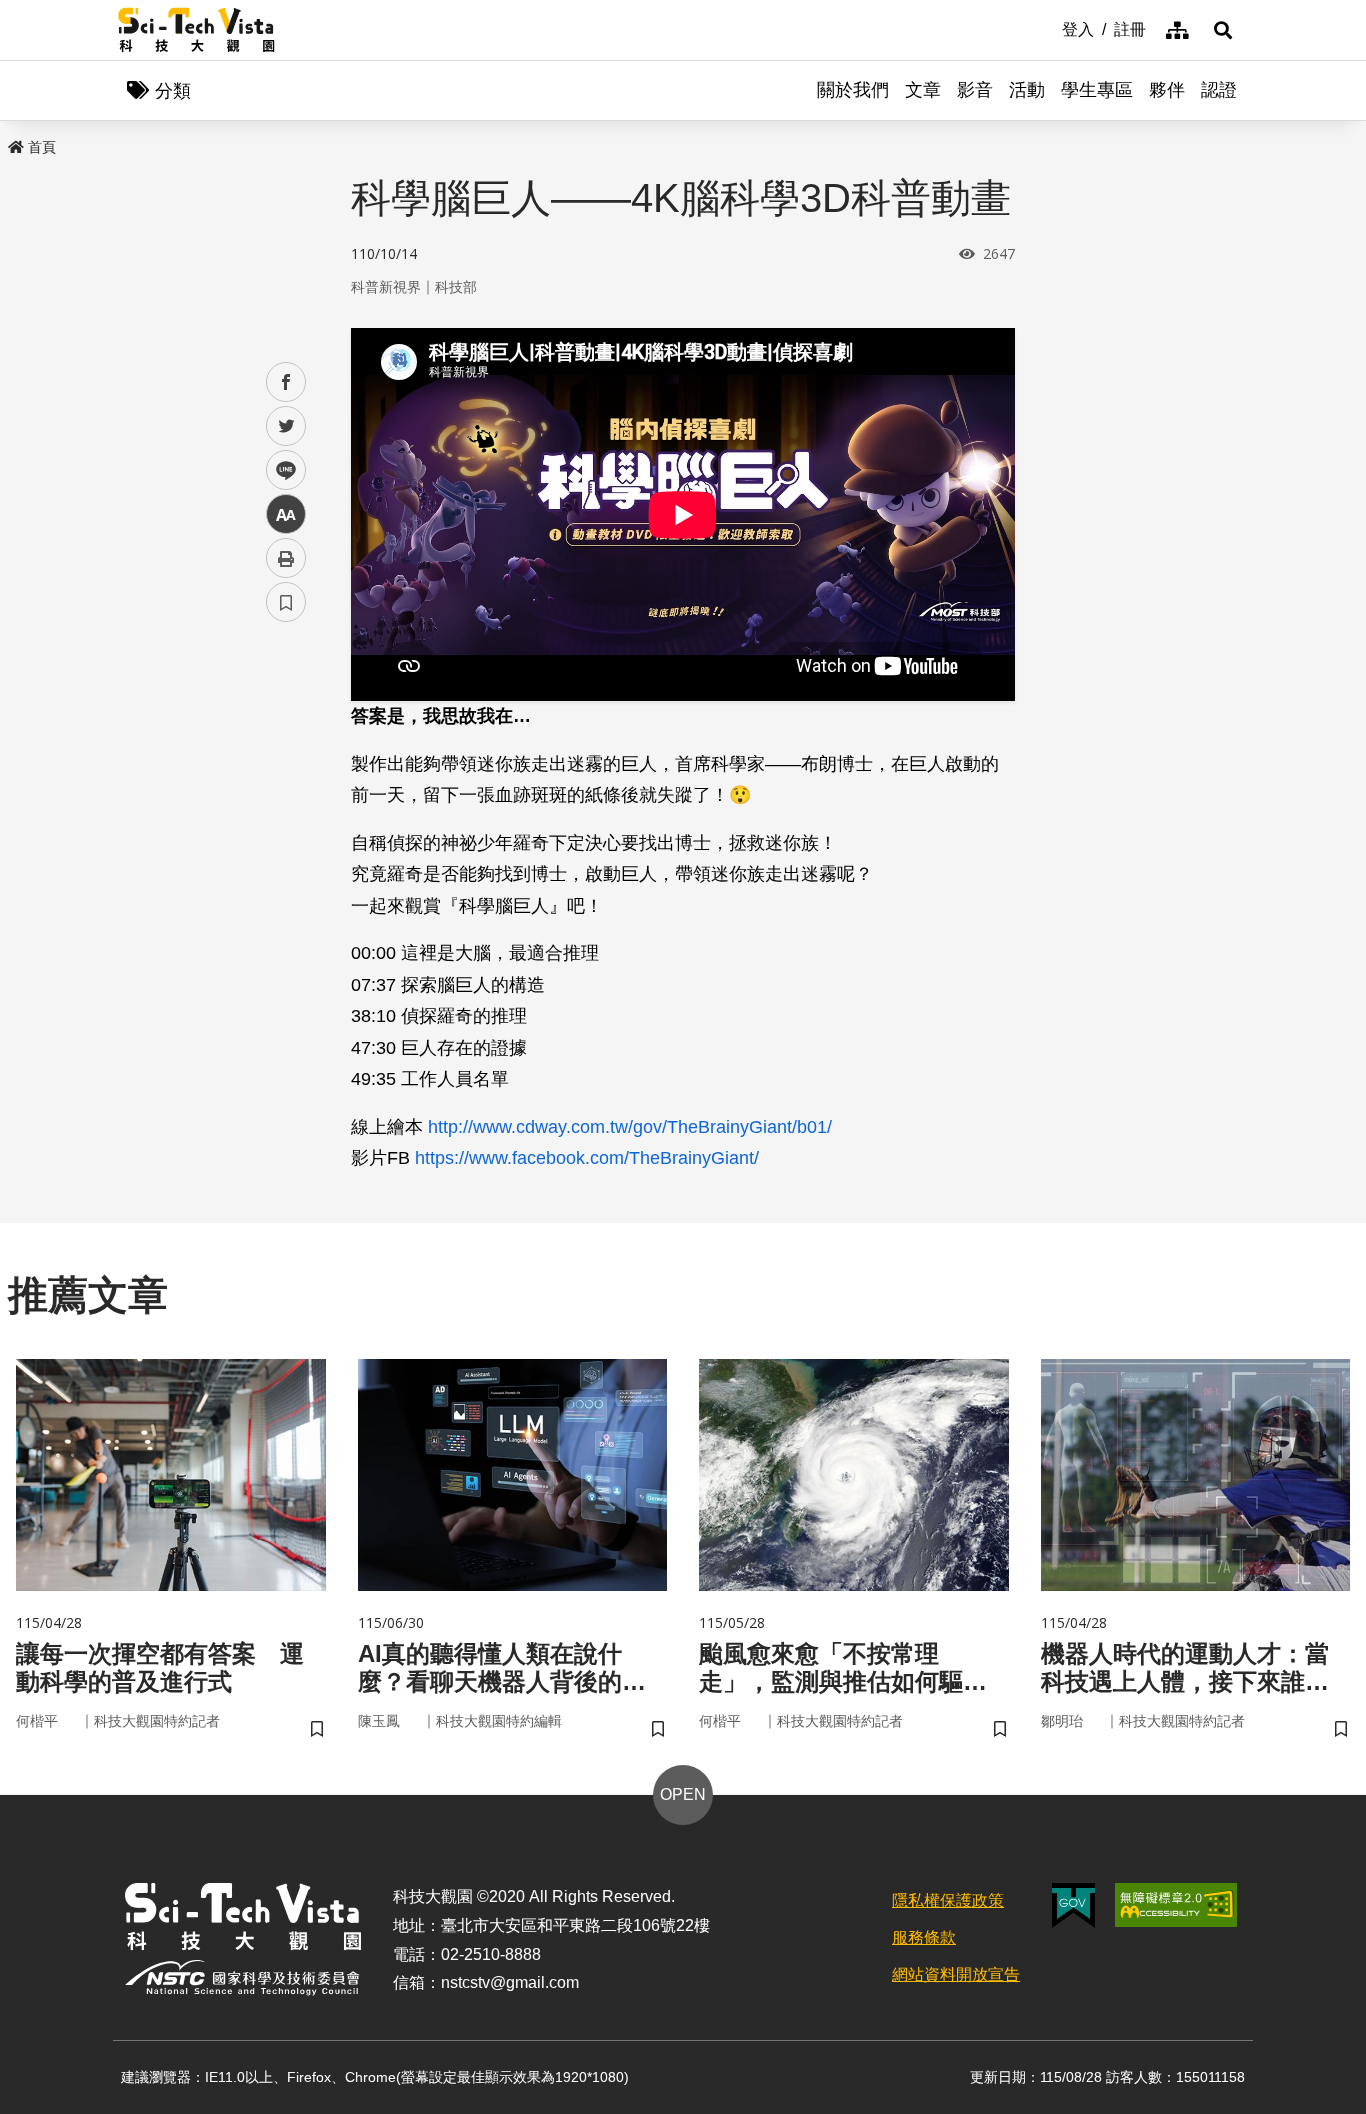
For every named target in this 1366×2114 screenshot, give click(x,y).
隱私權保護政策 (948, 1900)
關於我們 (853, 90)
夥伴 (1167, 90)
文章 (923, 90)
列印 (286, 558)
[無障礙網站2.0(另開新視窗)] (1176, 1905)
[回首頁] (196, 30)
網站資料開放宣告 (956, 1974)
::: (1048, 28)
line (280, 470)
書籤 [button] (286, 602)
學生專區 (1097, 90)
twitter (286, 426)
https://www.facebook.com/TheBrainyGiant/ (589, 1158)
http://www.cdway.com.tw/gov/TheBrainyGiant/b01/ (630, 1127)
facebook (286, 382)
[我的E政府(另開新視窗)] (1073, 1905)
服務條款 (924, 1937)
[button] (1223, 30)
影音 (975, 90)
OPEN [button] (683, 1794)
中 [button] (286, 514)
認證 (1219, 90)
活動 (1027, 90)
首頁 (42, 147)
